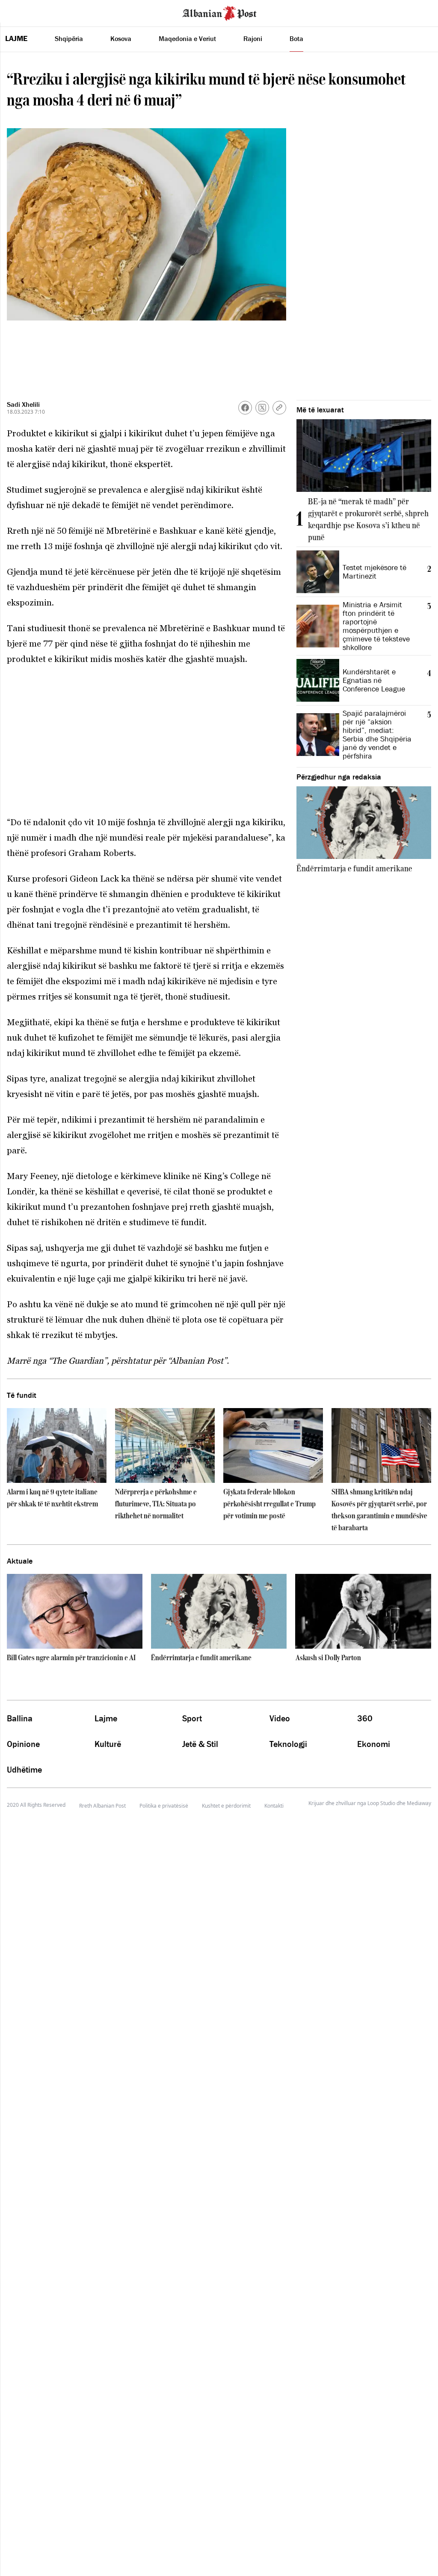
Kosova (121, 38)
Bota (296, 38)
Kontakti (274, 1806)
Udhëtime (24, 1770)
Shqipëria (69, 38)
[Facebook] (245, 408)
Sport (192, 1718)
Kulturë (108, 1744)
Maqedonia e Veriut (187, 38)
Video (280, 1718)
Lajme (16, 38)
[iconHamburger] (22, 12)
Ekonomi (374, 1744)
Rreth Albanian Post (102, 1806)
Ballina (20, 1718)
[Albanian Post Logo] (219, 12)
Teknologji (288, 1744)
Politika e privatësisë (164, 1806)
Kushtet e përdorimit (226, 1806)
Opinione (23, 1744)
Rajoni (253, 38)
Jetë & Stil (200, 1744)
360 (365, 1718)
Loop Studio (381, 1803)
